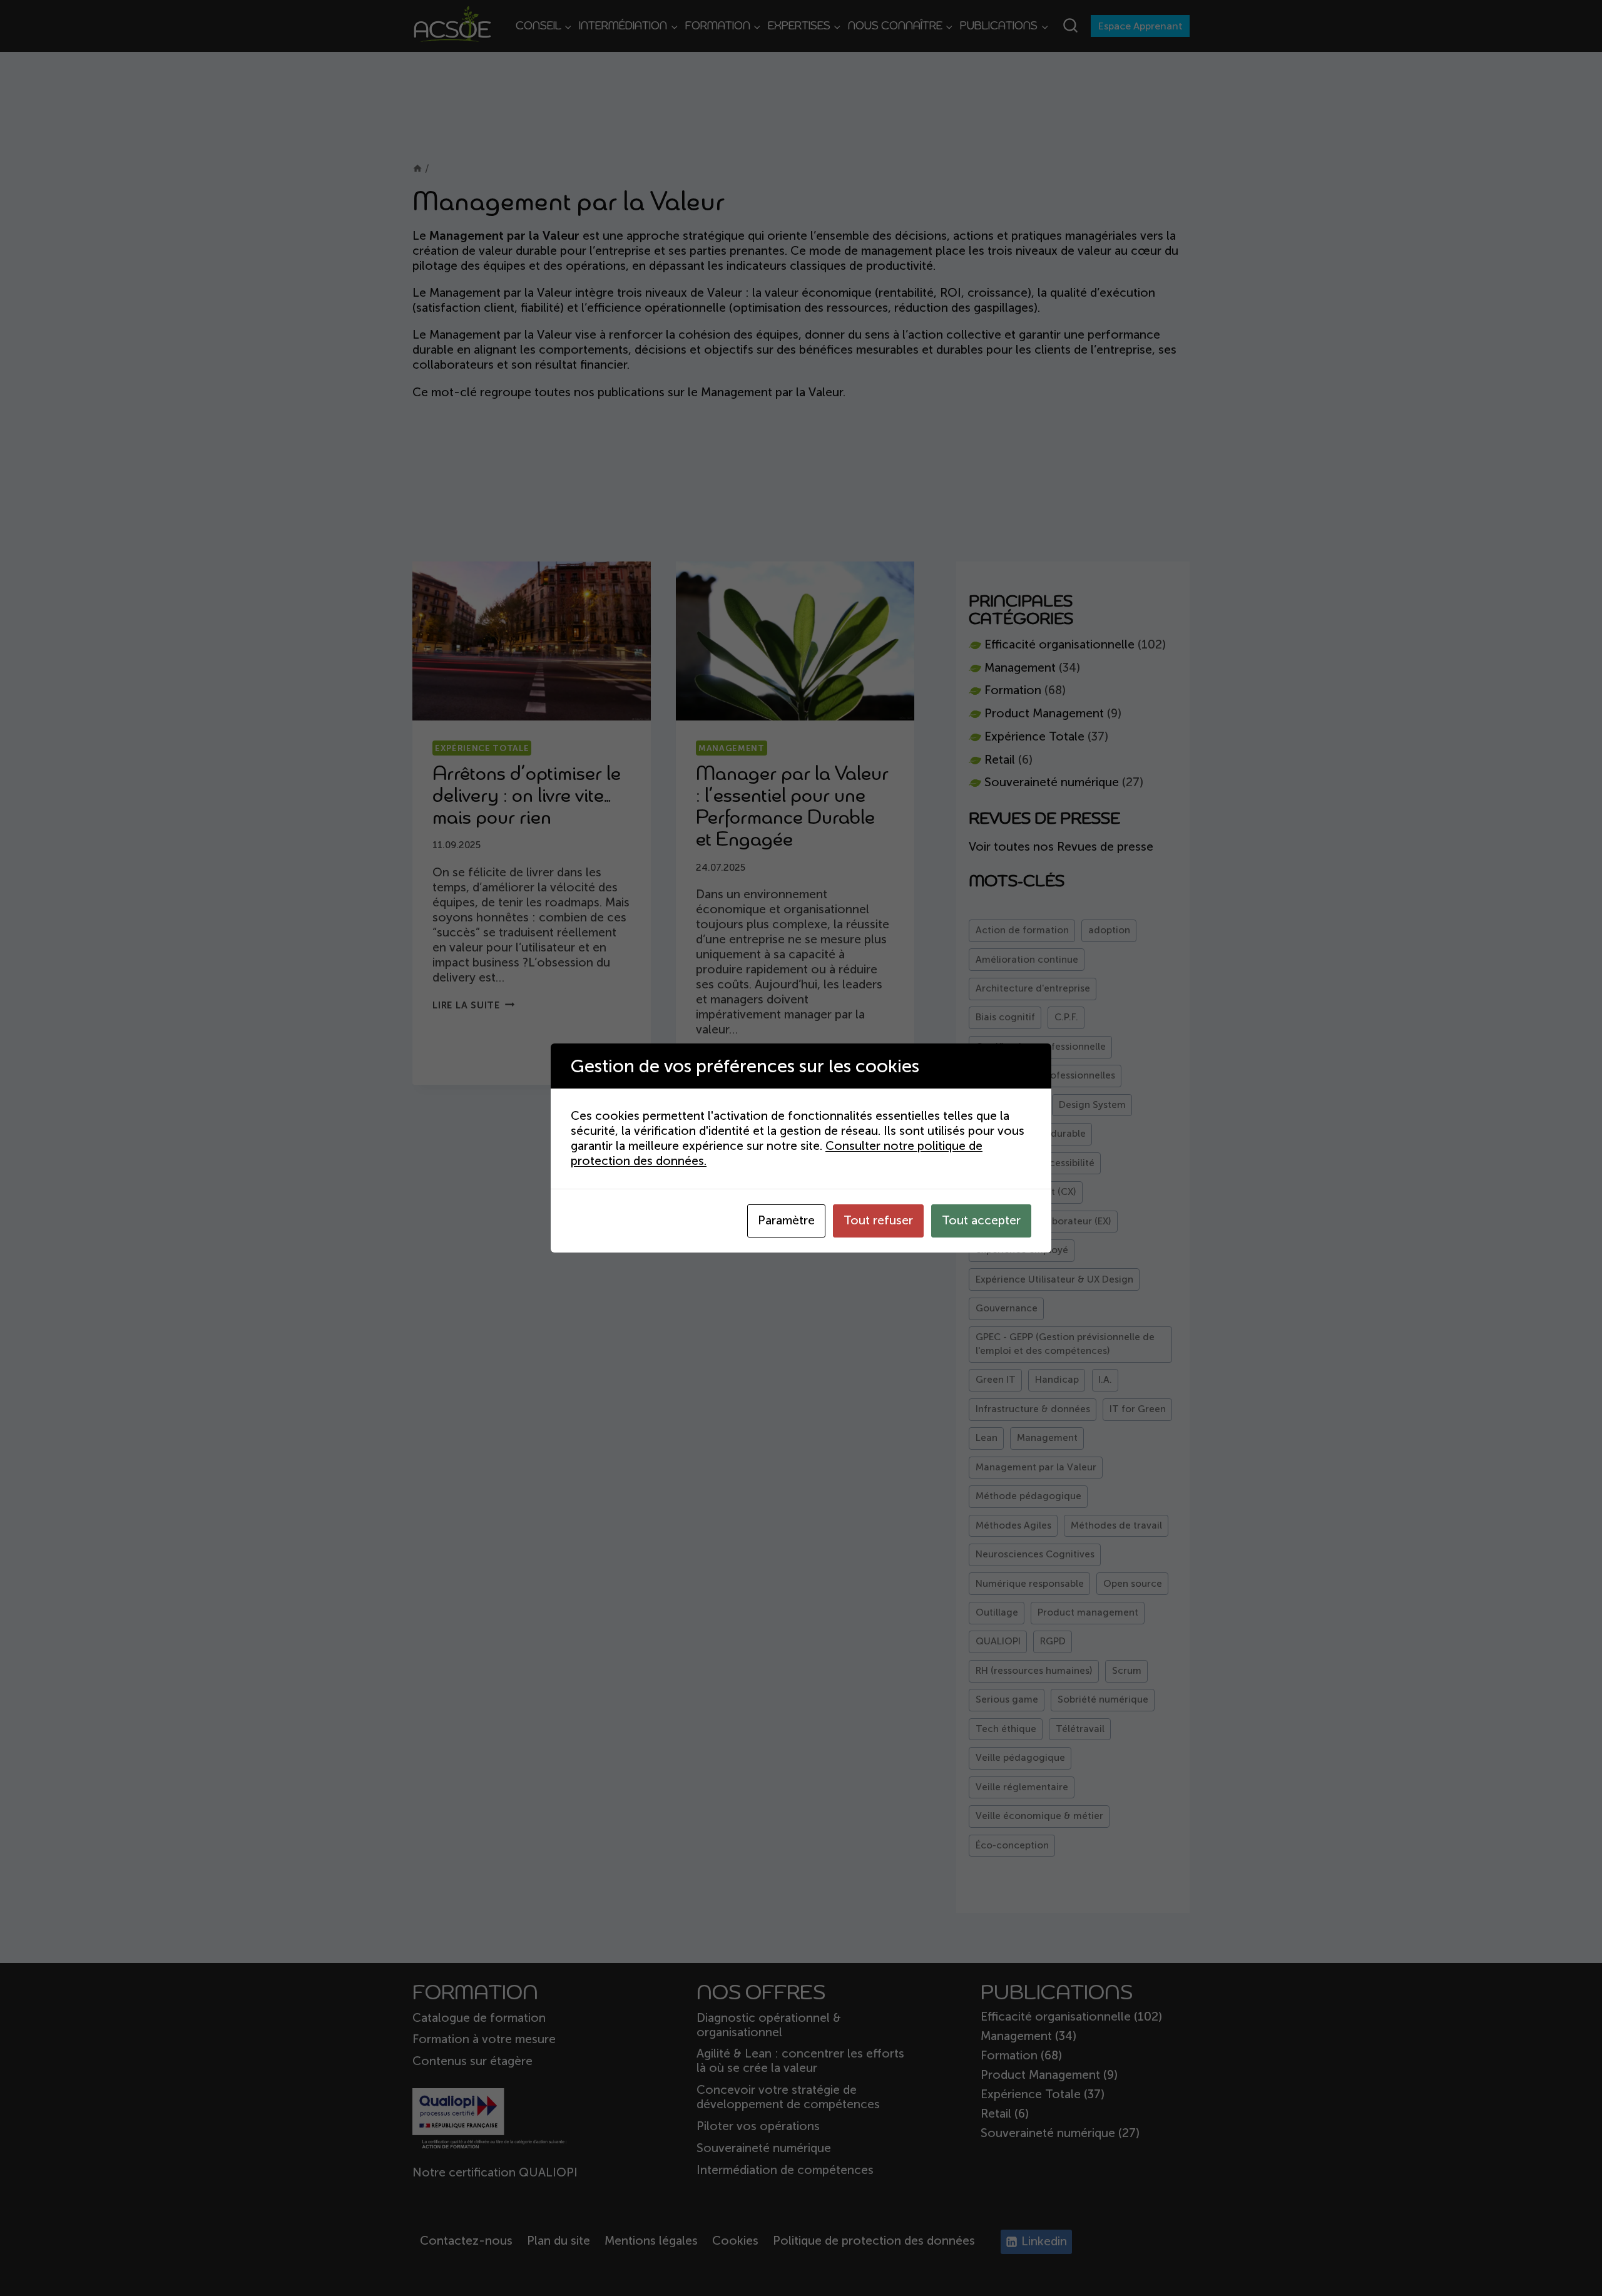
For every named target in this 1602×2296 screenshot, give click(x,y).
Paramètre (786, 1220)
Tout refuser (878, 1220)
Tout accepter (981, 1220)
